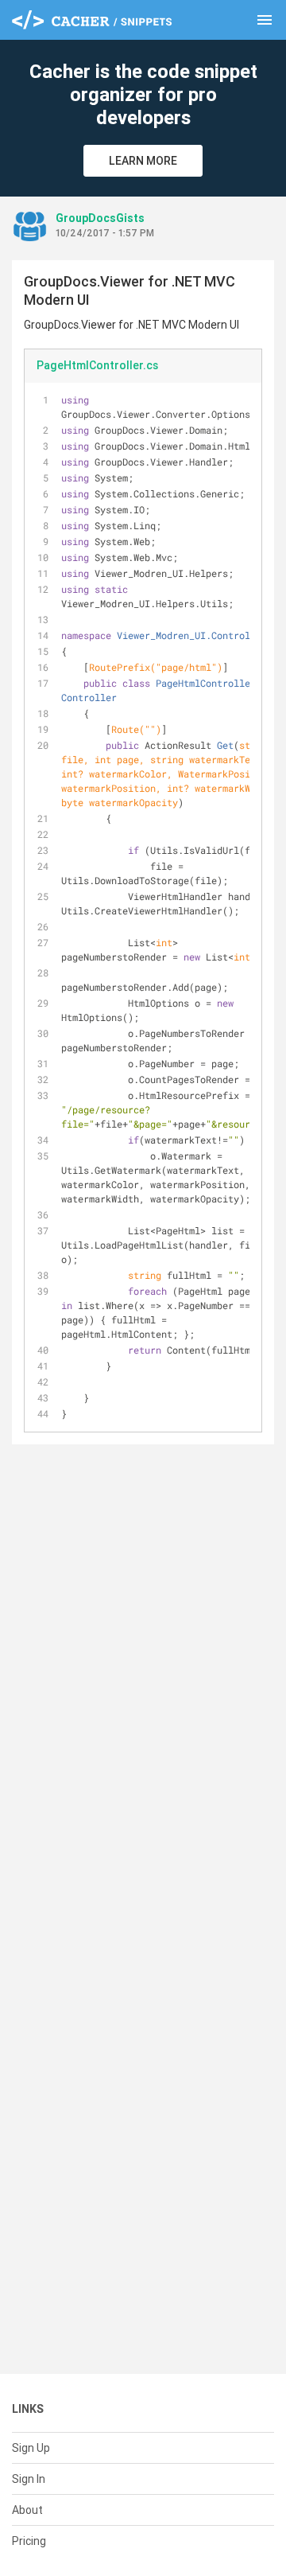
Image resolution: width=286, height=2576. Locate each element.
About (27, 2510)
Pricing (29, 2541)
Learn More (143, 161)
